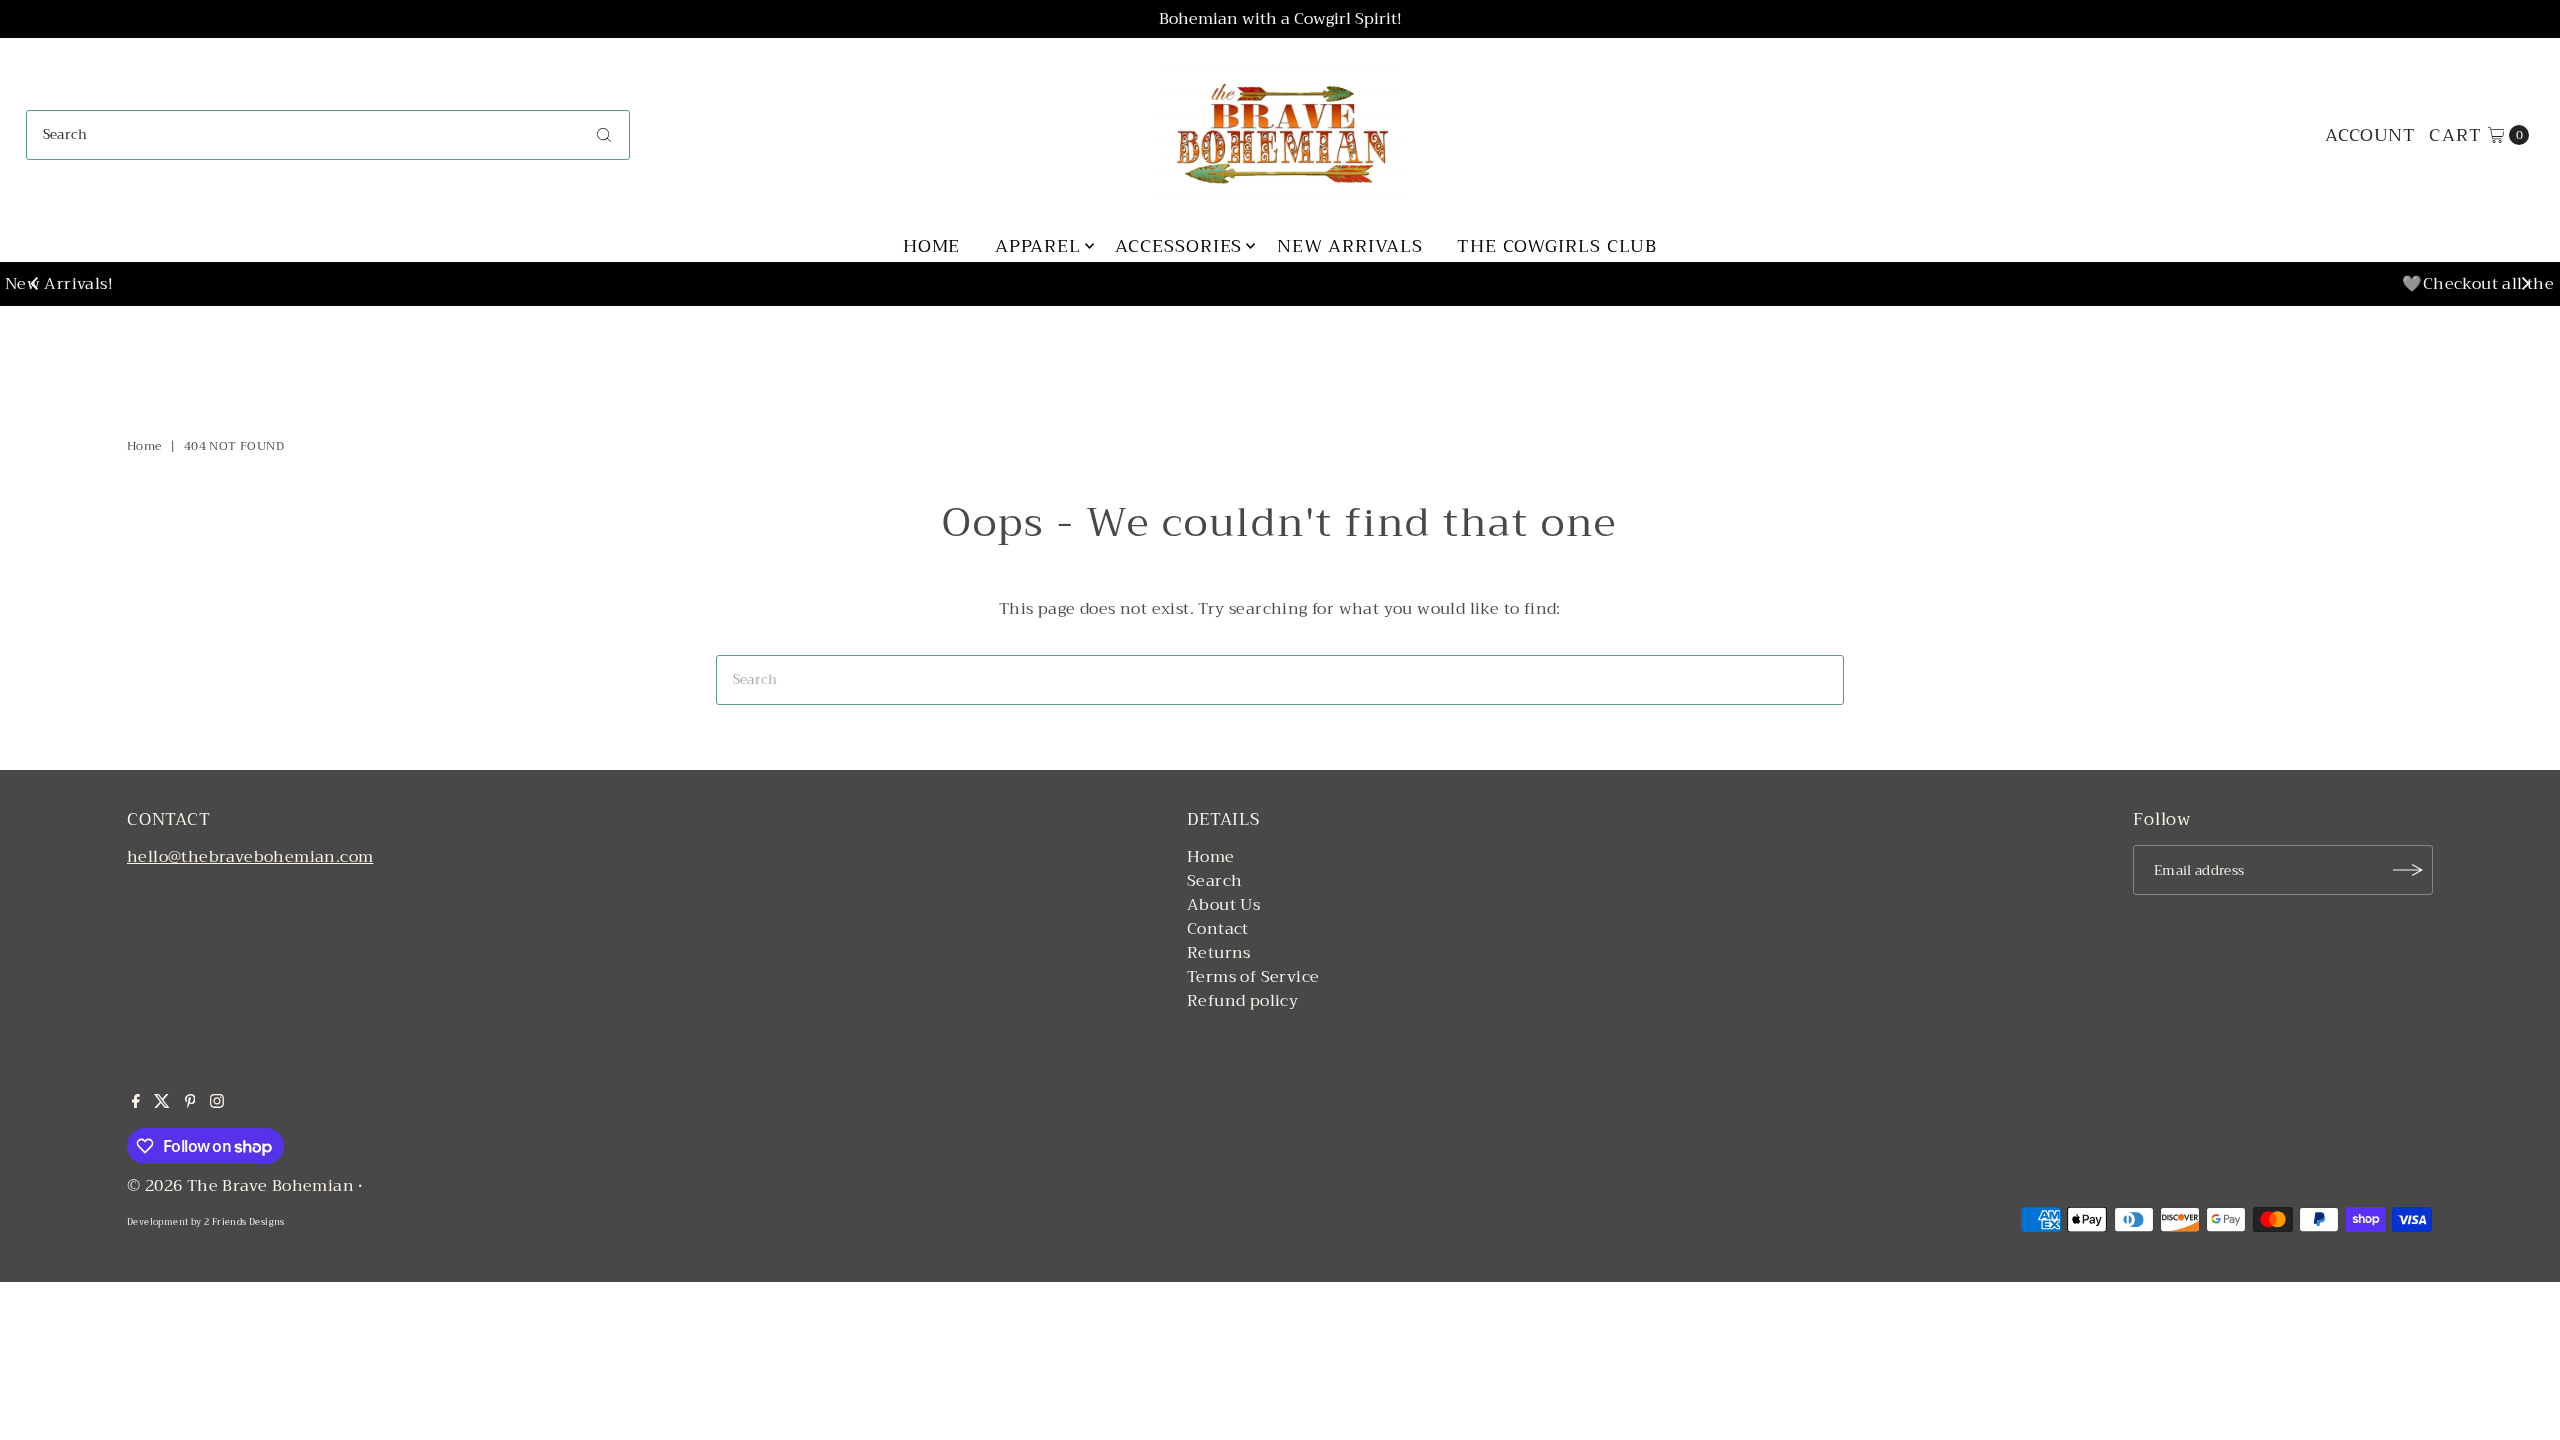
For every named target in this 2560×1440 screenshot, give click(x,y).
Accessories (1178, 246)
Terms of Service (1253, 977)
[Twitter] (162, 1103)
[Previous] (36, 284)
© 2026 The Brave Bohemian (240, 1186)
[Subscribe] (2408, 870)
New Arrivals (1350, 246)
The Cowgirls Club (1557, 246)
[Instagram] (217, 1103)
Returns (1219, 953)
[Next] (2524, 284)
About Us (1223, 905)
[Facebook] (136, 1103)
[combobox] (328, 135)
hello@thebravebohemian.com (250, 857)
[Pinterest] (190, 1103)
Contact (1218, 929)
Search (1214, 881)
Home (932, 246)
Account (2370, 135)
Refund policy (1242, 1001)
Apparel (1038, 246)
